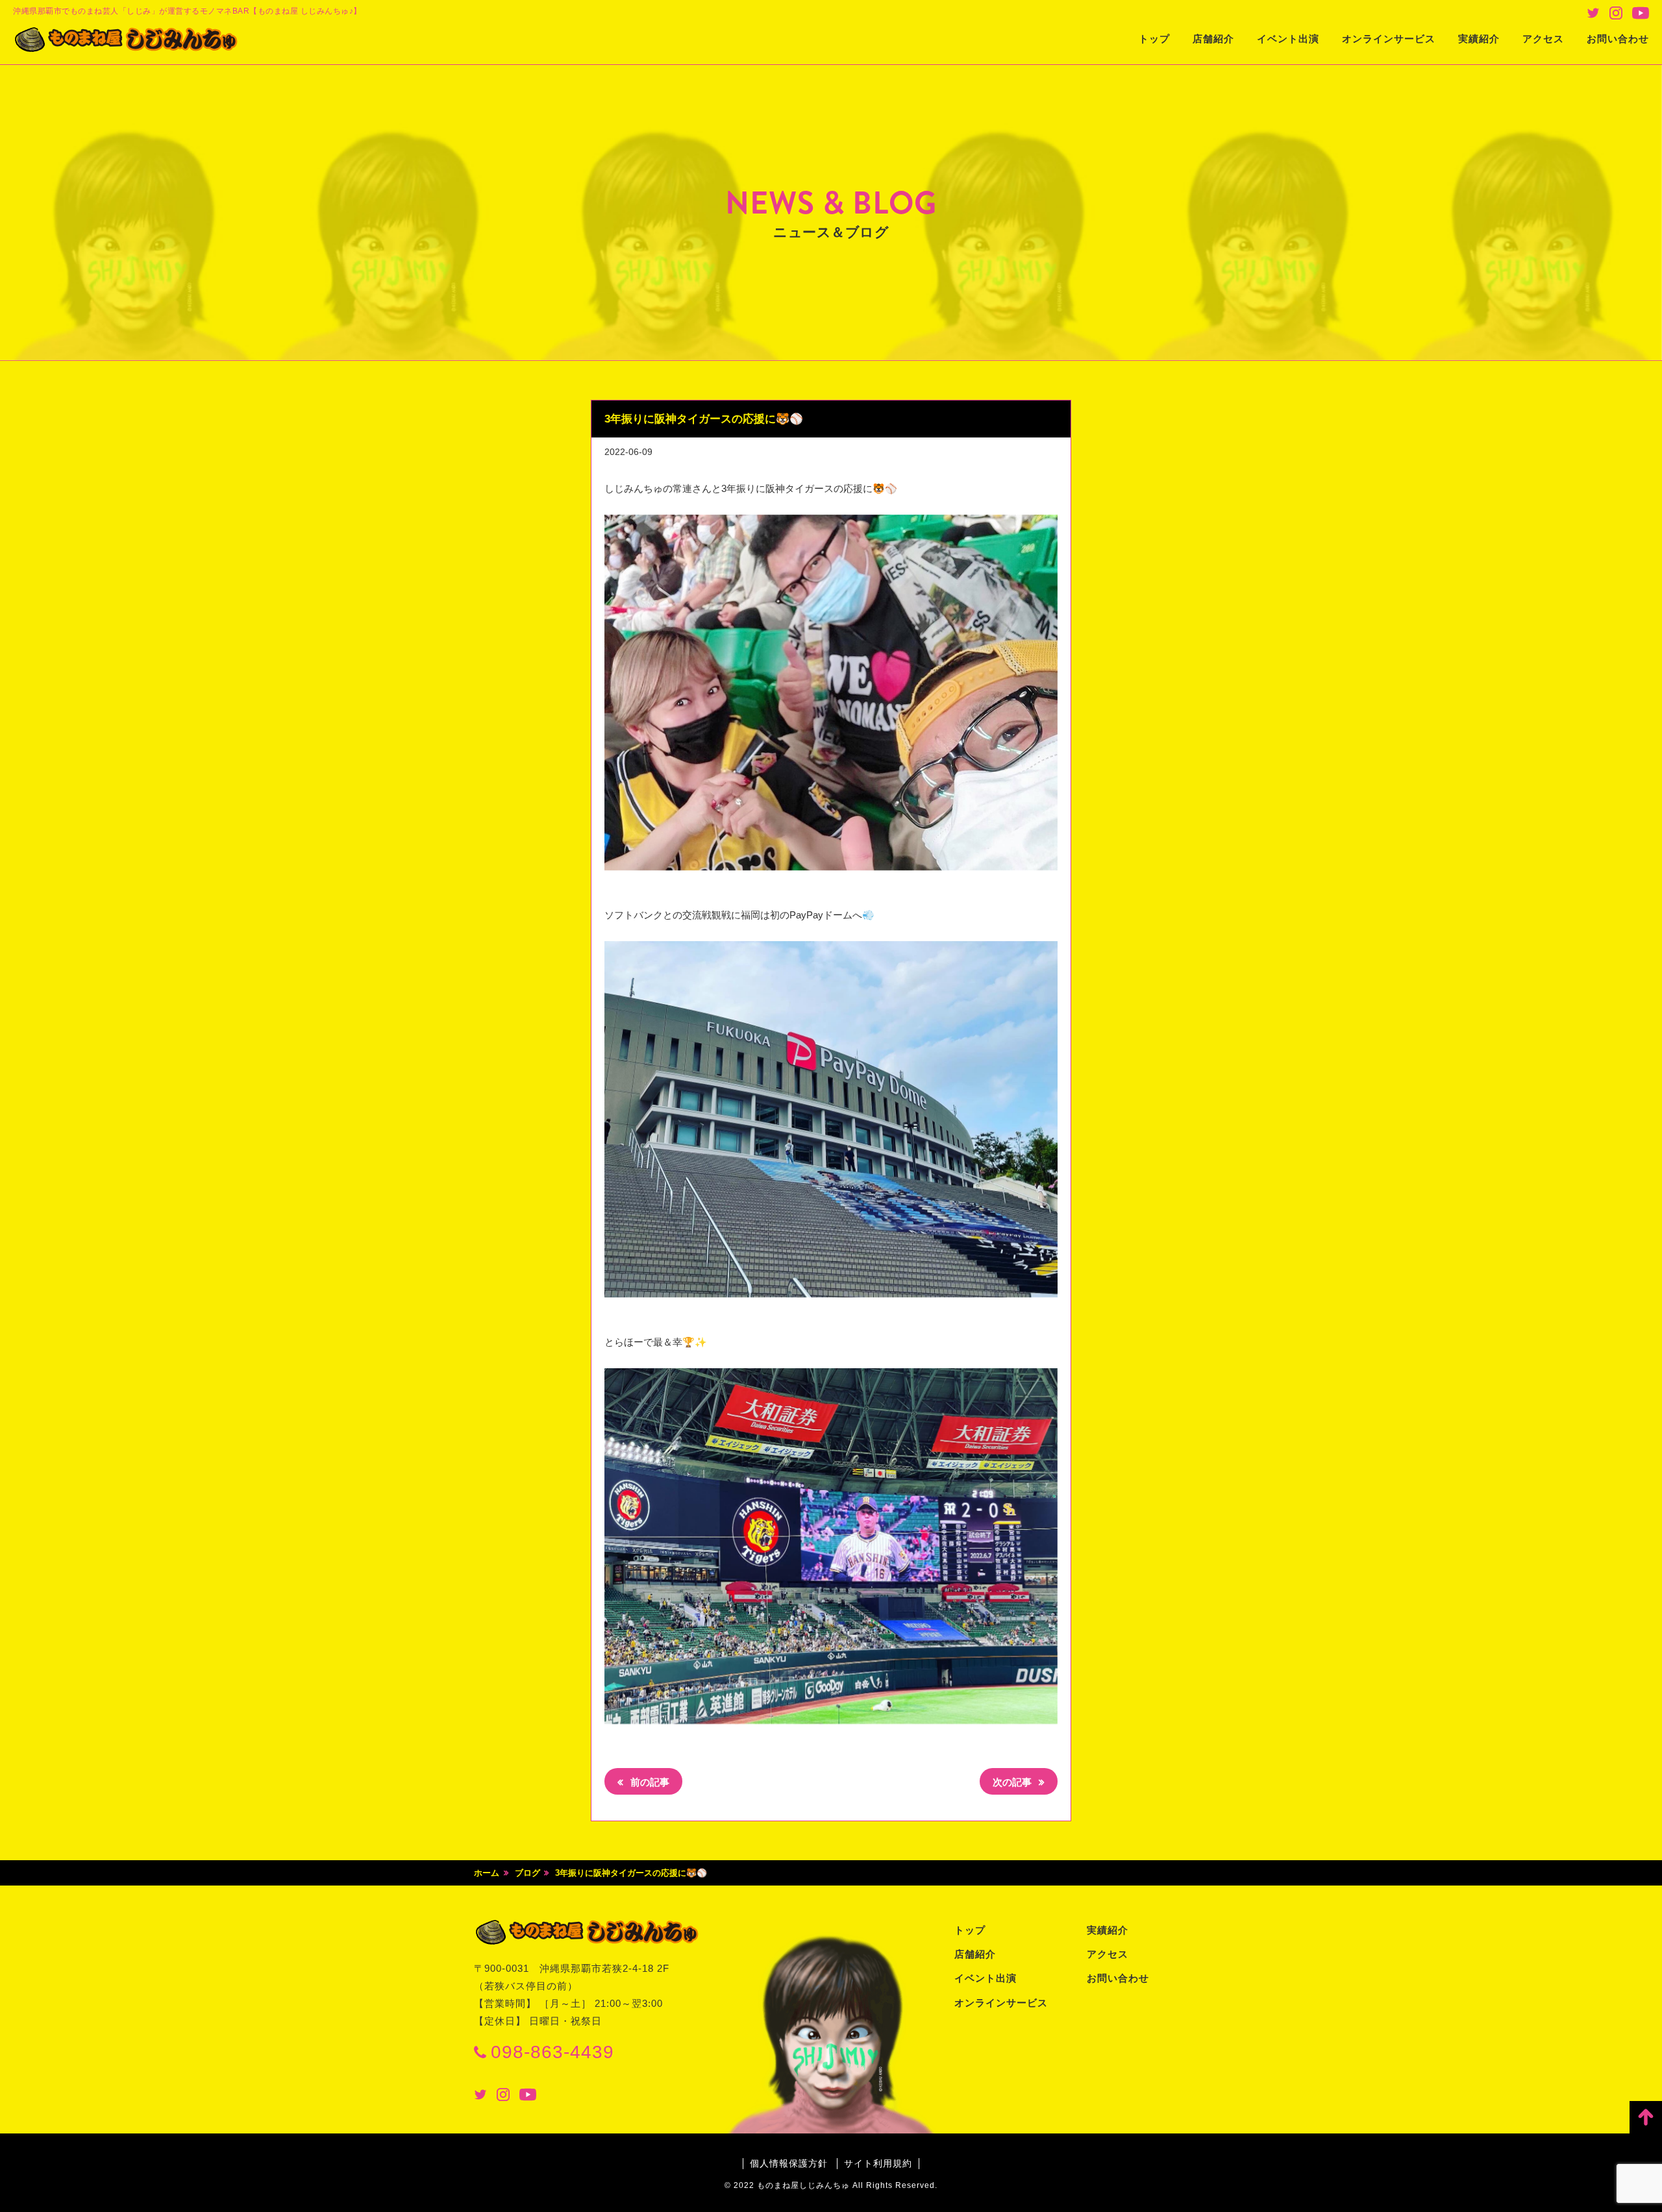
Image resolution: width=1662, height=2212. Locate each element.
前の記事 (649, 1782)
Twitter (1593, 13)
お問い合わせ (1618, 39)
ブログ (527, 1873)
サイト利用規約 (878, 2163)
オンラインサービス (1389, 39)
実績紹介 (1479, 39)
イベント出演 (1288, 39)
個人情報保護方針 (789, 2163)
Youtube (1641, 13)
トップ (1154, 39)
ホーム (487, 1873)
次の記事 (1013, 1782)
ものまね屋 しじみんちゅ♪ (127, 40)
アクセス (1543, 39)
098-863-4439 (552, 2052)
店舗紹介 (1213, 39)
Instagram (1616, 13)
